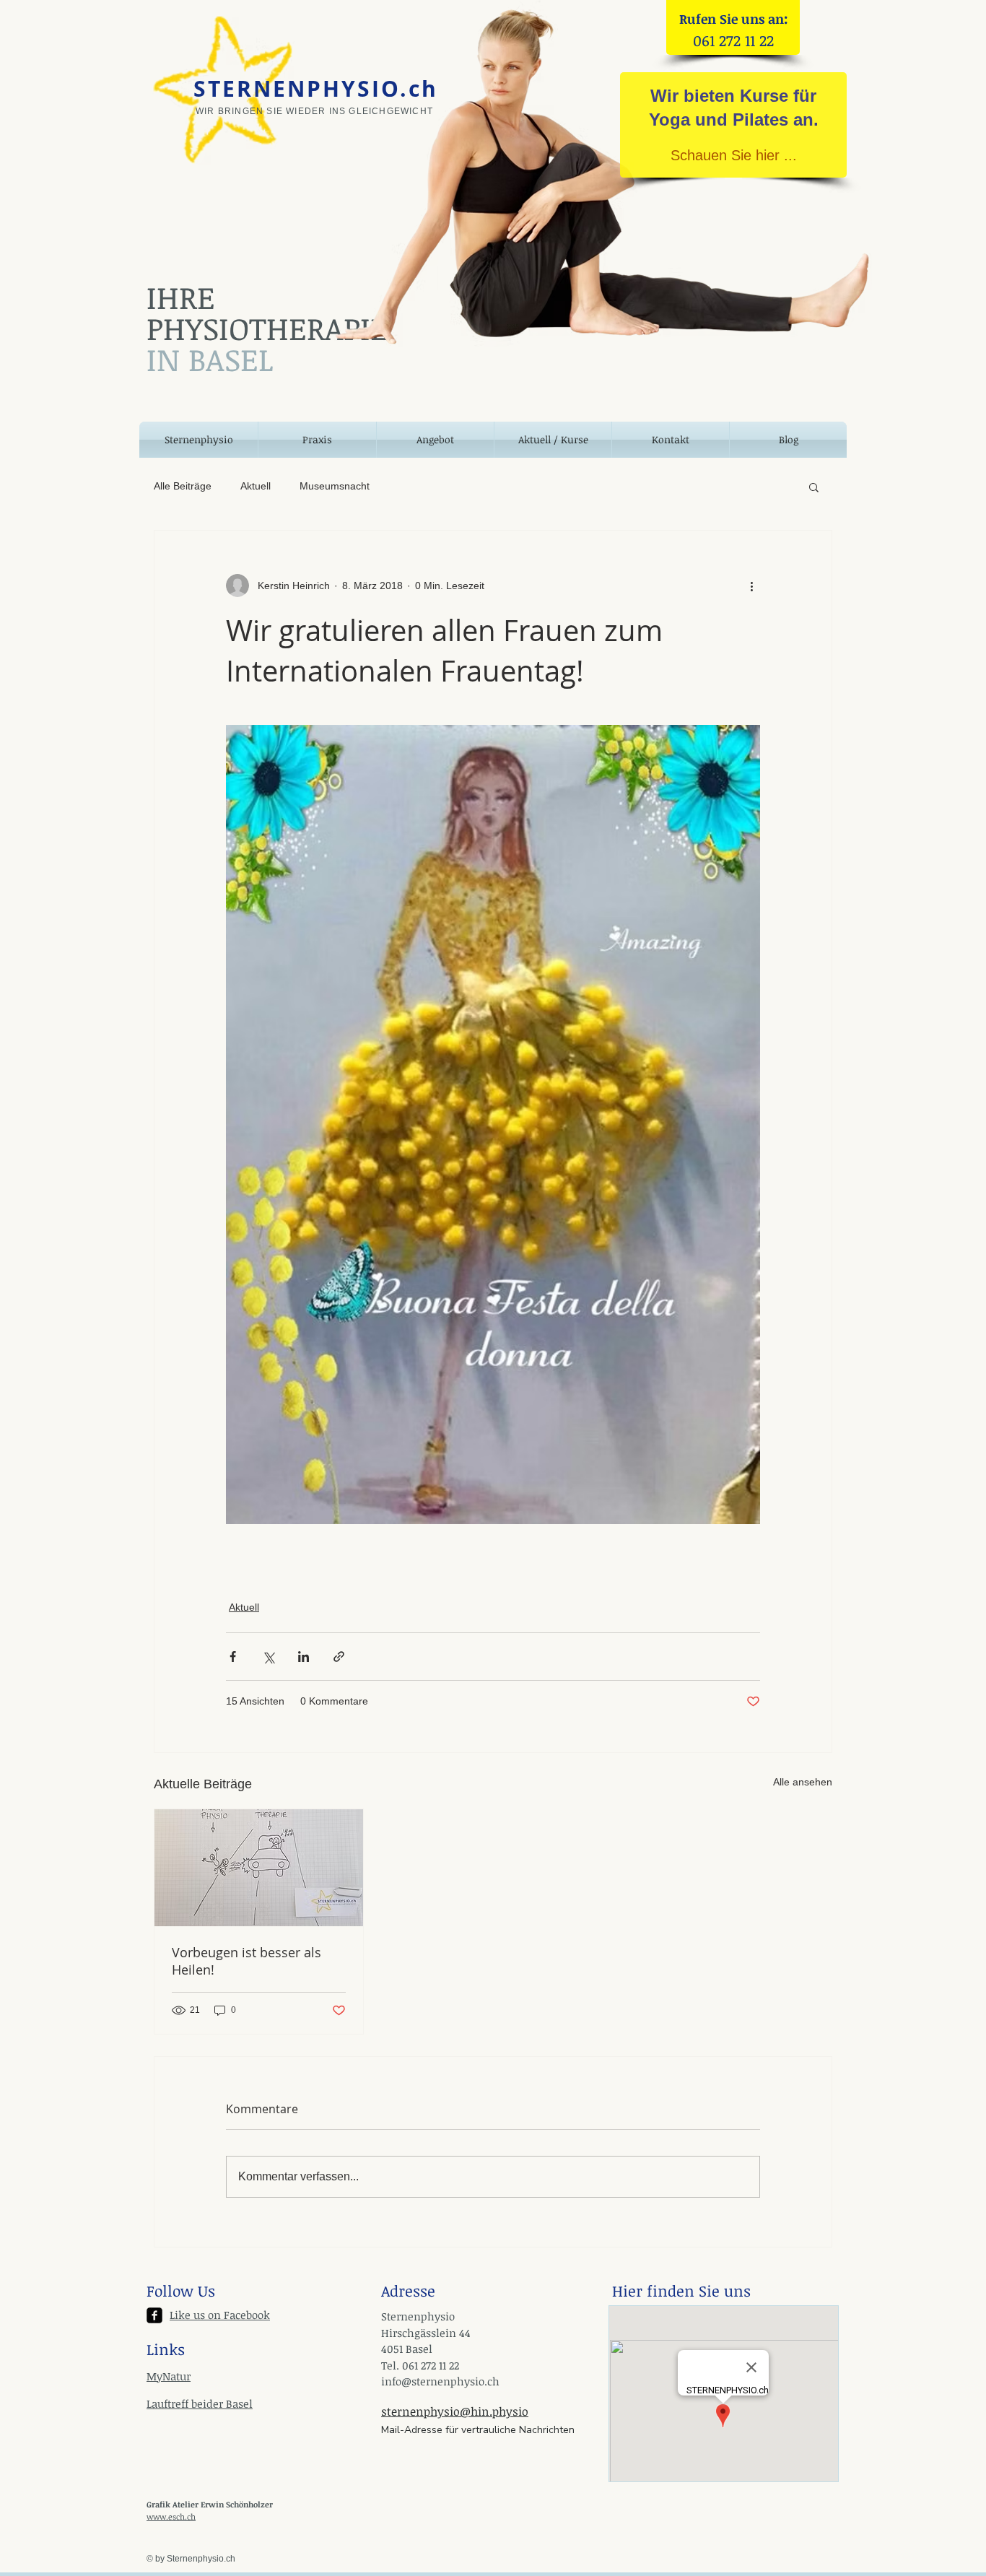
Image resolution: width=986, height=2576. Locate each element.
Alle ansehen (803, 1782)
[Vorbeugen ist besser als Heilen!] (259, 1868)
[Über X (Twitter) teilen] (268, 1657)
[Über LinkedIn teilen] (304, 1657)
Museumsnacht (335, 486)
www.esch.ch (171, 2516)
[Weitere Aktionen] (751, 586)
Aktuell (256, 486)
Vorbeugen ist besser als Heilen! (247, 1961)
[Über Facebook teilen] (233, 1657)
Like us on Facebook (220, 2315)
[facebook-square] (154, 2315)
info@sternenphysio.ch (440, 2381)
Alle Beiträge (183, 486)
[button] (814, 487)
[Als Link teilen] (339, 1657)
